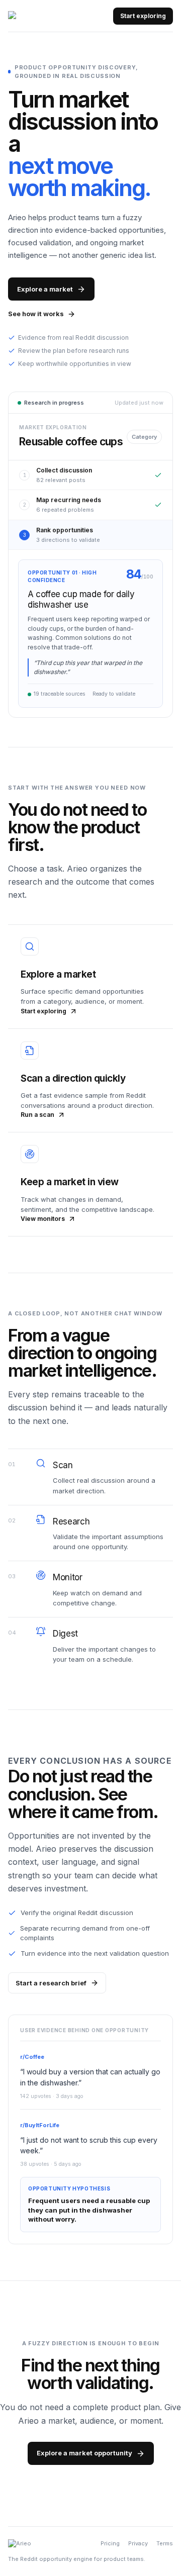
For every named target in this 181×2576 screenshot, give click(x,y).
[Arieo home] (27, 16)
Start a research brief (51, 1983)
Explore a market (45, 289)
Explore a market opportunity (84, 2453)
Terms (165, 2543)
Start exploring (143, 16)
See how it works (36, 314)
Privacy (138, 2543)
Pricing (110, 2543)
